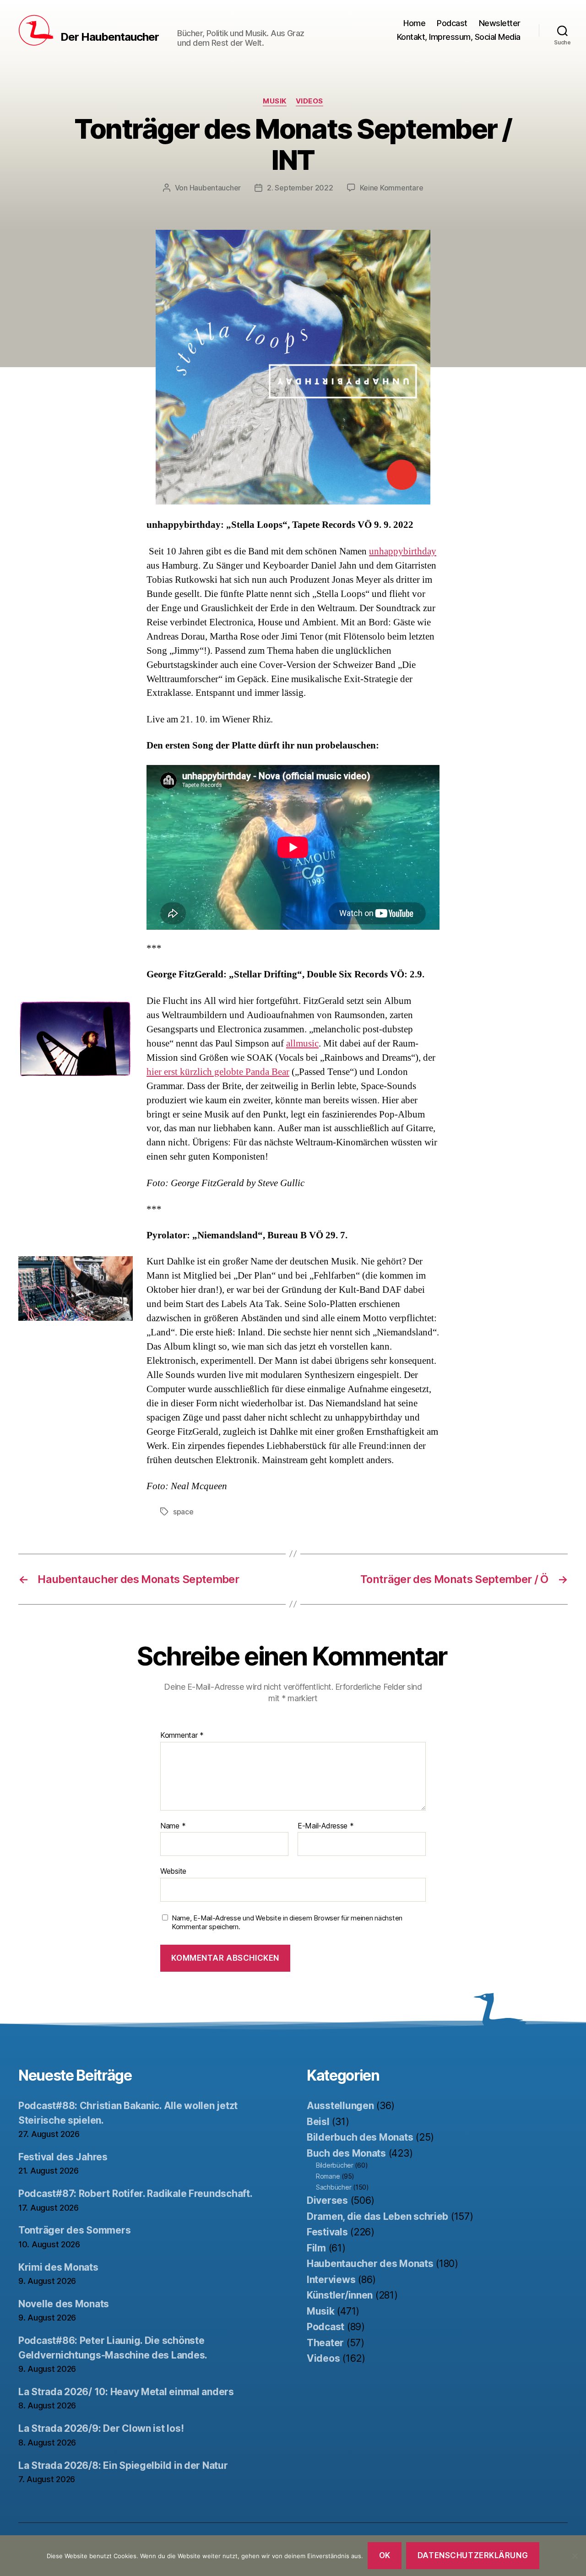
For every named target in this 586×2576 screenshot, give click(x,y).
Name (173, 1826)
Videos (309, 101)
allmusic (302, 1044)
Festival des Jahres (63, 2157)
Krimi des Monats (58, 2267)
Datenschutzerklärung (473, 2555)
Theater (325, 2343)
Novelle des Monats (64, 2304)
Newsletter (500, 23)
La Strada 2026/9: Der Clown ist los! (101, 2428)
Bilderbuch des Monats (360, 2137)
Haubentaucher (215, 188)
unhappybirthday (403, 551)
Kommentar (182, 1735)
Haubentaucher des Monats (370, 2264)
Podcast (452, 23)
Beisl (318, 2122)
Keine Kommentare (392, 188)
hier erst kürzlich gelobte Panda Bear (218, 1072)
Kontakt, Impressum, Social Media (459, 37)
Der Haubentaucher (110, 37)
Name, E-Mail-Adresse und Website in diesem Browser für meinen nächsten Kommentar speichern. (287, 1923)
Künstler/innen (340, 2295)
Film (316, 2248)
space (183, 1512)
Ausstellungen (340, 2106)
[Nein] (575, 2556)
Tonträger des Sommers (74, 2230)
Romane (328, 2176)
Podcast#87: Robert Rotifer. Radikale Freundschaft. (136, 2194)
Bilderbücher (335, 2165)
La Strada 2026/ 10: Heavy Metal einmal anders (126, 2392)
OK (385, 2555)
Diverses (327, 2200)
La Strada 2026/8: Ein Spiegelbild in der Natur (123, 2465)
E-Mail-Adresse (326, 1826)
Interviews (331, 2280)
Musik (275, 101)
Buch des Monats (346, 2153)
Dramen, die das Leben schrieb (377, 2216)
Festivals (327, 2232)
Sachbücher (334, 2187)
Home (414, 23)
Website (173, 1871)
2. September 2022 (300, 188)
